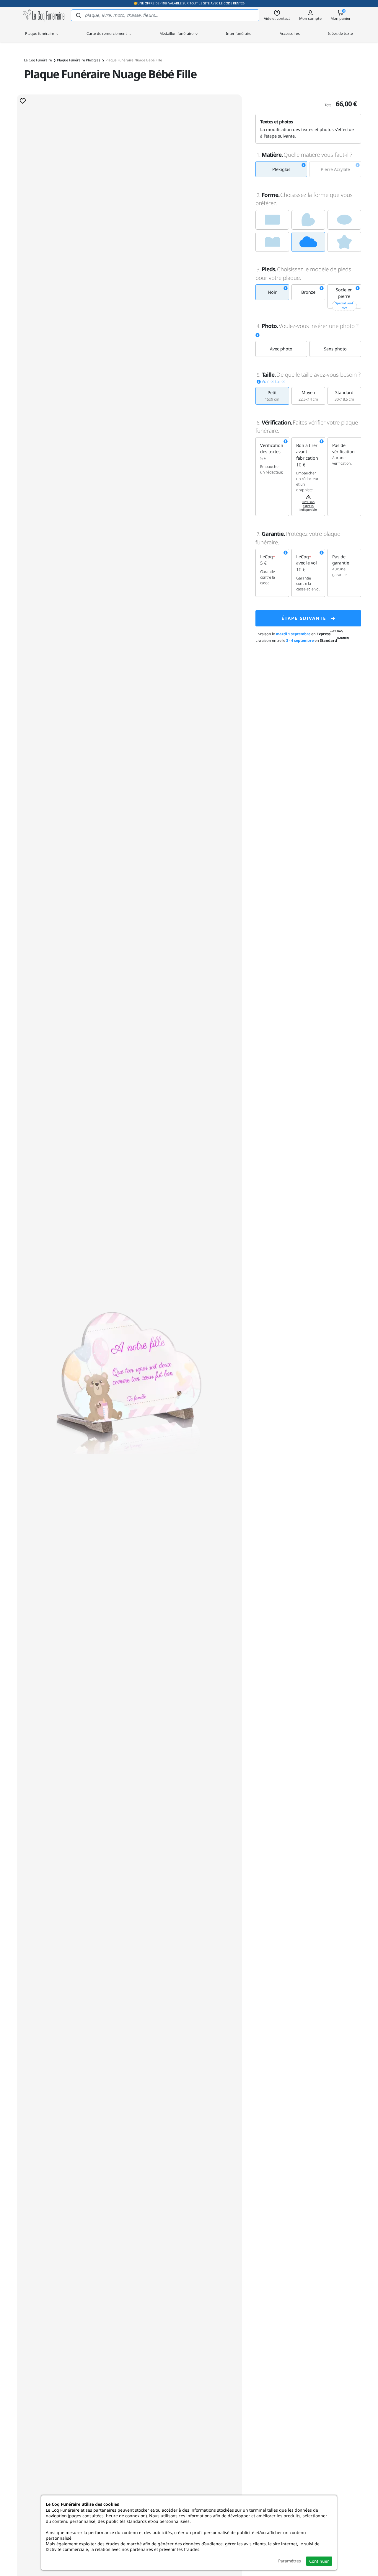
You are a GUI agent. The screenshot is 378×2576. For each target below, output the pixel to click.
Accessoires (290, 33)
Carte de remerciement (107, 33)
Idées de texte (340, 33)
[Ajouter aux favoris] (23, 101)
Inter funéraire (239, 33)
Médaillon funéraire (177, 33)
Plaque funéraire (40, 33)
